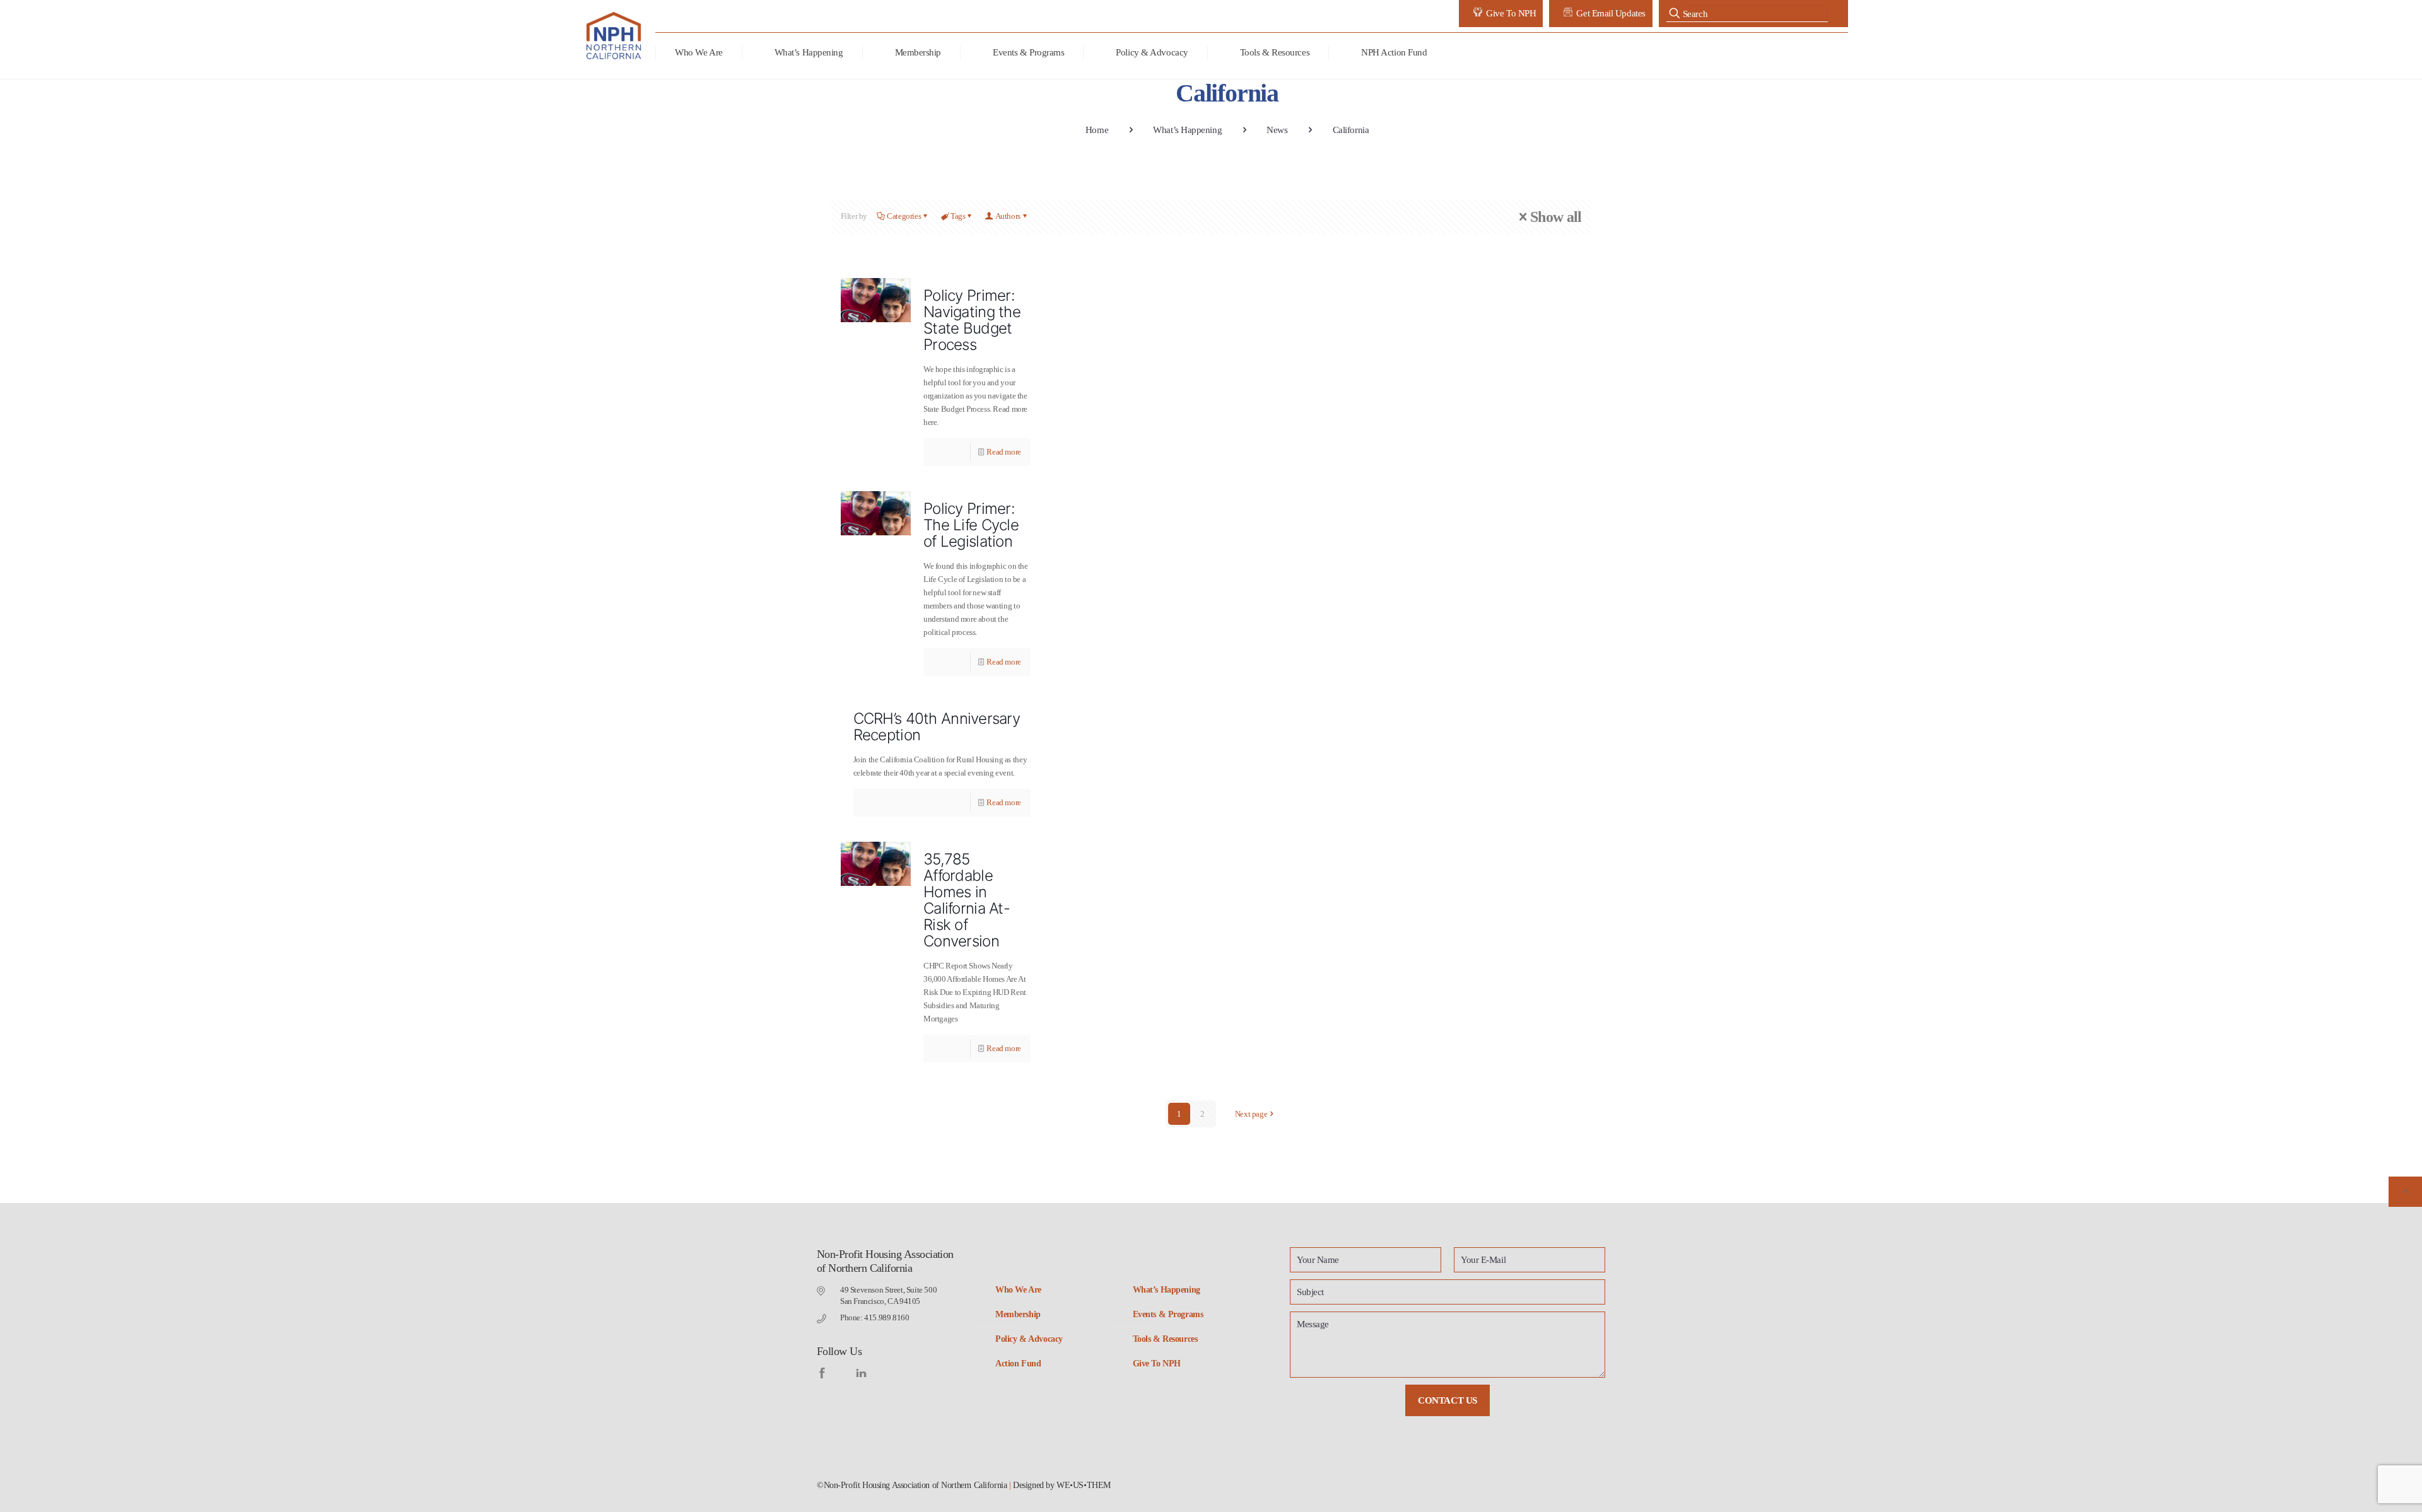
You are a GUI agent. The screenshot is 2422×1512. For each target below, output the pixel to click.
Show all (1556, 217)
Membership (1018, 1314)
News (1277, 130)
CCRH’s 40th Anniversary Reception (937, 727)
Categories (904, 216)
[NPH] (615, 36)
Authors (1008, 216)
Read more (1004, 452)
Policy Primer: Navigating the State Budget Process (972, 320)
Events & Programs (1168, 1314)
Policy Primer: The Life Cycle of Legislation (971, 525)
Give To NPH (1157, 1364)
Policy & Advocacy (1029, 1339)
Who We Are (1018, 1290)
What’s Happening (1187, 130)
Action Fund (1018, 1364)
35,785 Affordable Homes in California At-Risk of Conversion (967, 900)
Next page (1251, 1114)
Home (1097, 130)
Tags (958, 216)
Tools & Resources (1165, 1339)
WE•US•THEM (1084, 1485)
